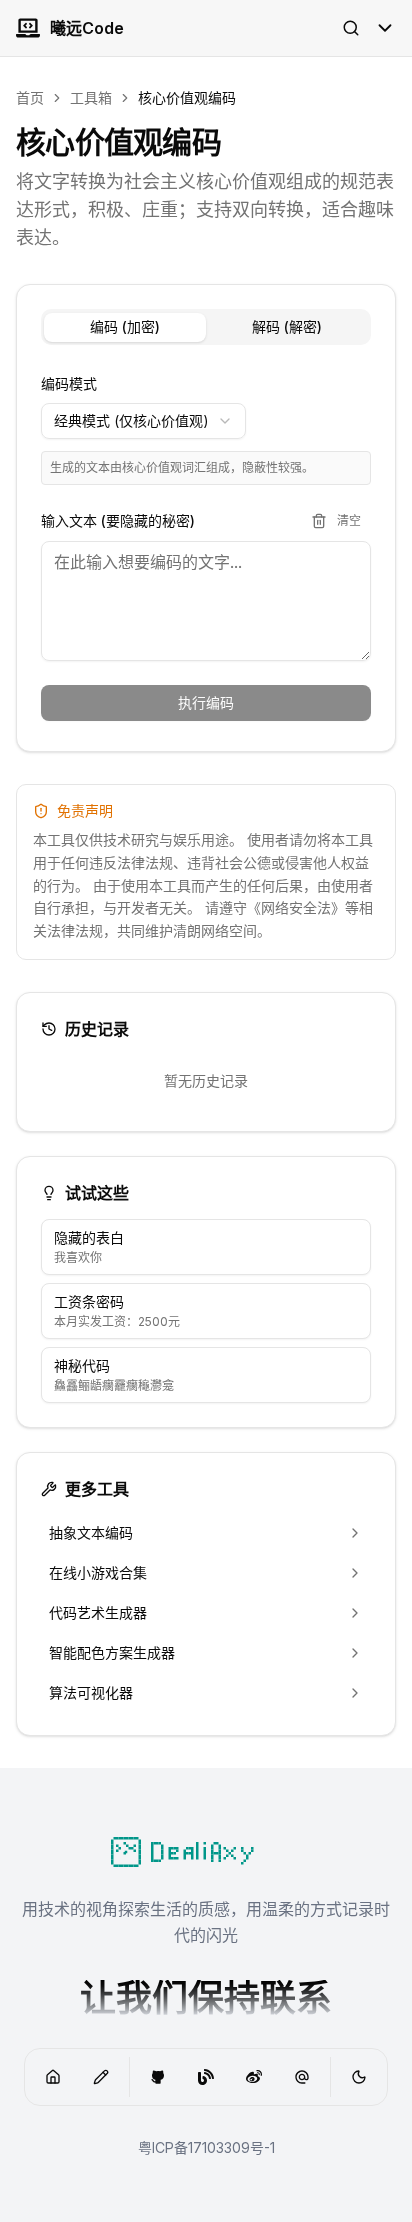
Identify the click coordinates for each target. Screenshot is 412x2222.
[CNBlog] (206, 2077)
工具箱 (91, 97)
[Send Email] (302, 2077)
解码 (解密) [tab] (287, 326)
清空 (349, 520)
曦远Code (87, 28)
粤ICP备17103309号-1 (206, 2147)
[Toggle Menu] (385, 28)
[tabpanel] (206, 549)
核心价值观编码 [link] (187, 97)
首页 (30, 97)
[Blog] (101, 2077)
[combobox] (143, 421)
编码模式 (69, 384)
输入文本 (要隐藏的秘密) (118, 521)
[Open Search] (351, 28)
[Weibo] (254, 2077)
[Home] (53, 2077)
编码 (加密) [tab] (125, 326)
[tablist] (206, 327)
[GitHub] (158, 2077)
